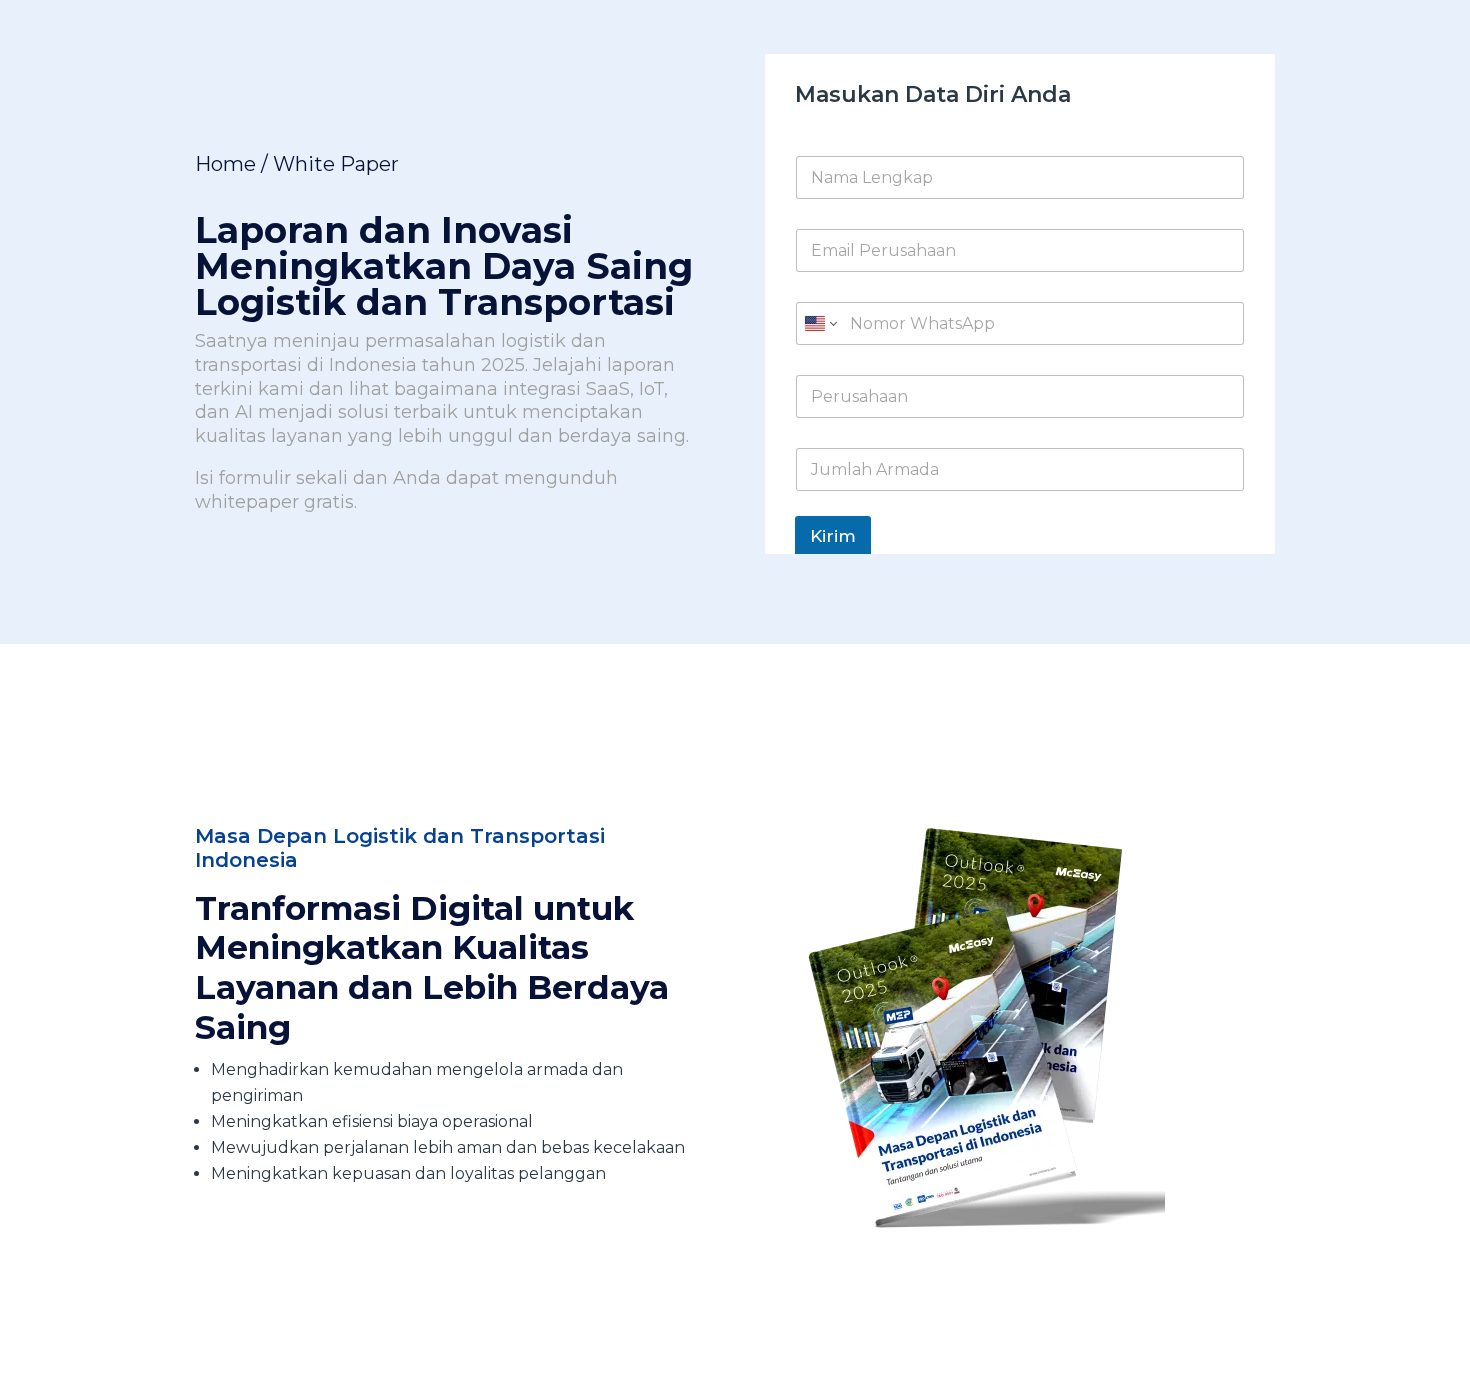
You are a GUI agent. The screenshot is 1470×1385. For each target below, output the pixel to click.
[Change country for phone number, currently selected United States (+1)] (819, 323)
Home (225, 164)
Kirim (833, 536)
